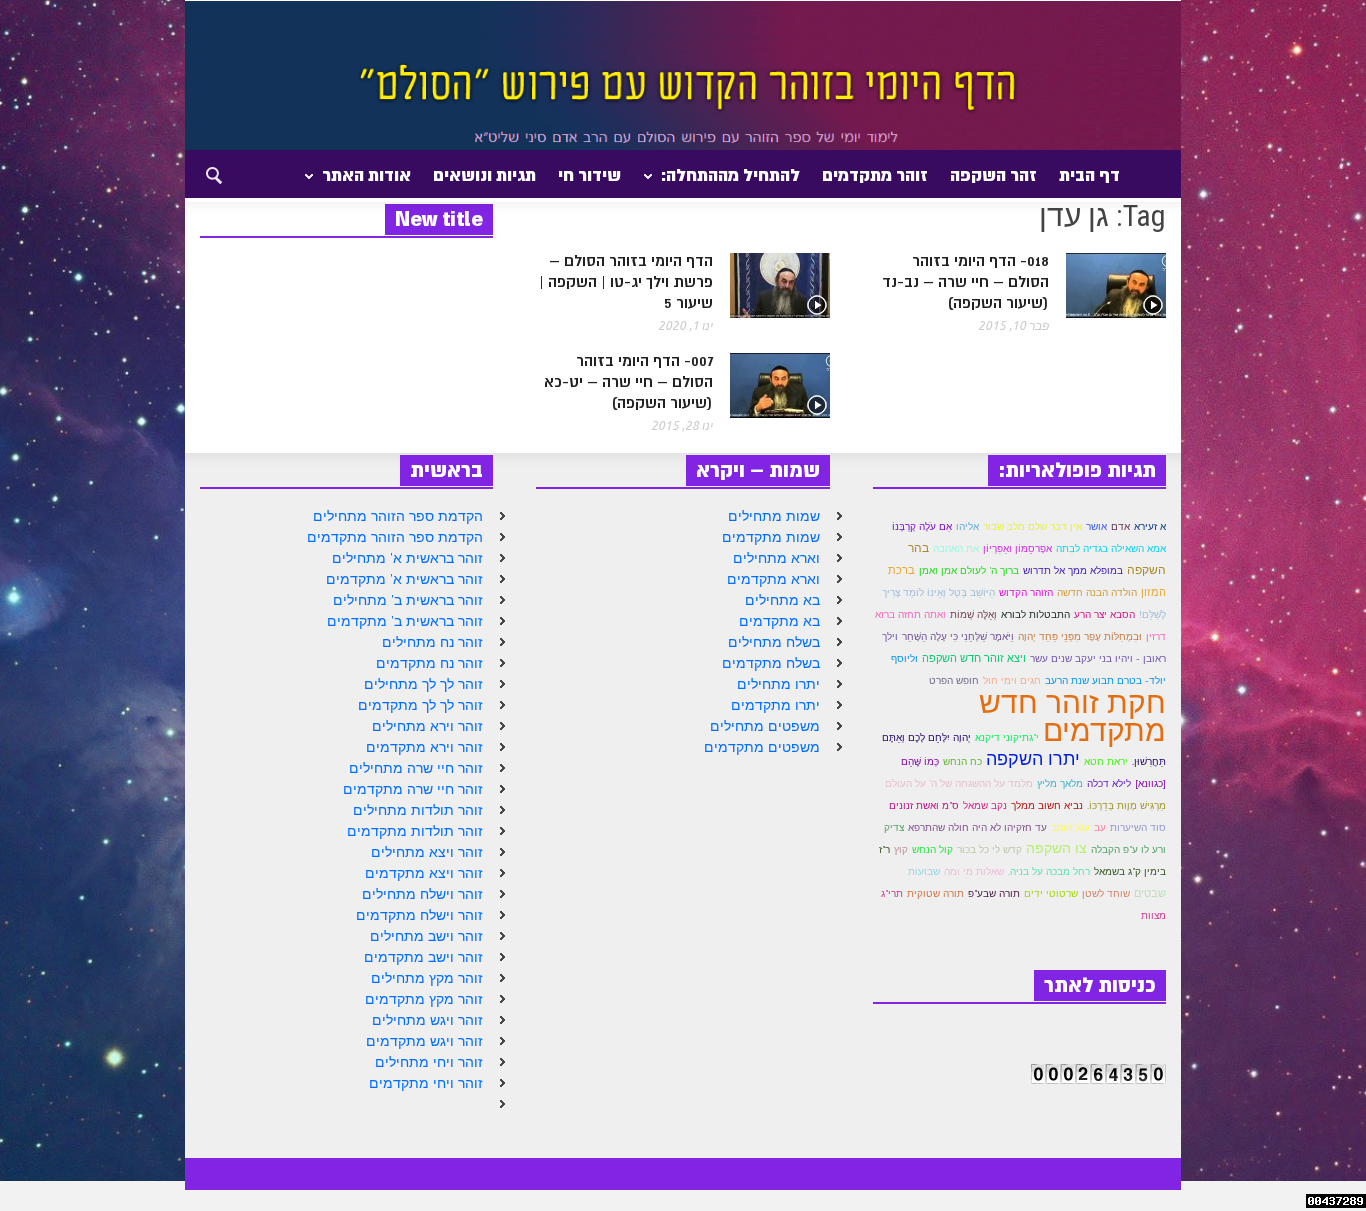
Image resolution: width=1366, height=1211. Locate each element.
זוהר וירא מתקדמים (424, 747)
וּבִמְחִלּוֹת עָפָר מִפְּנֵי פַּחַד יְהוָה (1080, 636)
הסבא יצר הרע (1104, 614)
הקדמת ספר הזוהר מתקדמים (395, 537)
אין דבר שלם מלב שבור (1032, 526)
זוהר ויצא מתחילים (427, 852)
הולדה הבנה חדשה (1097, 592)
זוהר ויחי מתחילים (429, 1062)
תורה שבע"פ (994, 893)
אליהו (967, 526)
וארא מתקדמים (773, 579)
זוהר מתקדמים (875, 175)
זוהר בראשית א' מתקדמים (404, 579)
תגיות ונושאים (484, 175)
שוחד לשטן (1106, 893)
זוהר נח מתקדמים (429, 663)
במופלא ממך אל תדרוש (1073, 570)
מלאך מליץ (1060, 783)
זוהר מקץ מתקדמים (424, 999)
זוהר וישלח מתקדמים (419, 915)
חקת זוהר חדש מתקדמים (1072, 715)
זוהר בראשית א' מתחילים (407, 558)
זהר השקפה (993, 175)
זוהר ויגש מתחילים (427, 1020)
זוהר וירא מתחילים (427, 726)
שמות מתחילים (774, 516)
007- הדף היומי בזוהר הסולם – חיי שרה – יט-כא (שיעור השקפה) (628, 382)
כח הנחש (962, 761)
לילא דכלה (1109, 783)
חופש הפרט (954, 680)
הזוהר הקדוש (1026, 592)
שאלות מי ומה (974, 871)
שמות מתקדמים (771, 537)
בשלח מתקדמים (771, 663)
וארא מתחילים (776, 558)
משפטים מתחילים (765, 726)
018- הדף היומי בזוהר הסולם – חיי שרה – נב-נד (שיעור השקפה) (965, 282)
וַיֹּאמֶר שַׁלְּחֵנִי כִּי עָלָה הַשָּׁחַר (958, 636)
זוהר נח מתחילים (432, 642)
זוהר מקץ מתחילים (427, 978)
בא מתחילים (782, 600)
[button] (196, 174)
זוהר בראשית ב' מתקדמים (405, 621)
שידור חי (589, 175)
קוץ (901, 849)
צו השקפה (1056, 848)
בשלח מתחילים (774, 642)
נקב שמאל (985, 805)
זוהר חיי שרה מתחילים (416, 768)
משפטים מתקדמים (762, 747)
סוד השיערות (1138, 827)
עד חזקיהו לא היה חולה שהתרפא (977, 827)
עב (1100, 827)
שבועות (924, 871)
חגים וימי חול (1012, 680)
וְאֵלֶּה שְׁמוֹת (973, 614)
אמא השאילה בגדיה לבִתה (1111, 548)
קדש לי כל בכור (989, 849)
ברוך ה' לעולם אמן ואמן (969, 570)
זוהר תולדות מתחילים (418, 810)
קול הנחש (932, 849)
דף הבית (1089, 175)
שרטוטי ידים (1051, 893)
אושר (1096, 526)
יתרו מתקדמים (775, 705)
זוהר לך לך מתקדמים (420, 705)
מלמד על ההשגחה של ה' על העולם (959, 783)
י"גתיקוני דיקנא (1007, 737)
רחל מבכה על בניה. (1049, 871)
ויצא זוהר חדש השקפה (974, 658)
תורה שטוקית (935, 893)
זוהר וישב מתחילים (426, 936)
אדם (1120, 526)
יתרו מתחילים (778, 684)
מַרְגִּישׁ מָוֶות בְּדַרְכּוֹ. (1126, 805)
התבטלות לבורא (1035, 614)
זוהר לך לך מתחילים (423, 684)
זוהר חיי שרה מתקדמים (413, 789)
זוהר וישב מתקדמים (423, 957)
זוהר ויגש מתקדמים (424, 1041)
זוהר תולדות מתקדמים (415, 831)
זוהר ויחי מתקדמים (426, 1083)
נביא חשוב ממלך (1047, 805)
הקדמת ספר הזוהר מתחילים (398, 516)
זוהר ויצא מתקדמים (424, 873)
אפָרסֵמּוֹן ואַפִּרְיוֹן (1017, 548)
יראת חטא (1106, 761)
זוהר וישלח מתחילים (422, 894)
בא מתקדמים (779, 621)
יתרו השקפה (1033, 758)
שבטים (1150, 893)
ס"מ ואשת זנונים (924, 805)
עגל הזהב (1070, 827)
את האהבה (956, 548)
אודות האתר (372, 183)
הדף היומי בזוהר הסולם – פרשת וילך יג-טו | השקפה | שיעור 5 (626, 282)
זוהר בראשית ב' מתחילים (408, 600)
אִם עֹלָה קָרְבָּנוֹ (922, 526)
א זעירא (1150, 526)
